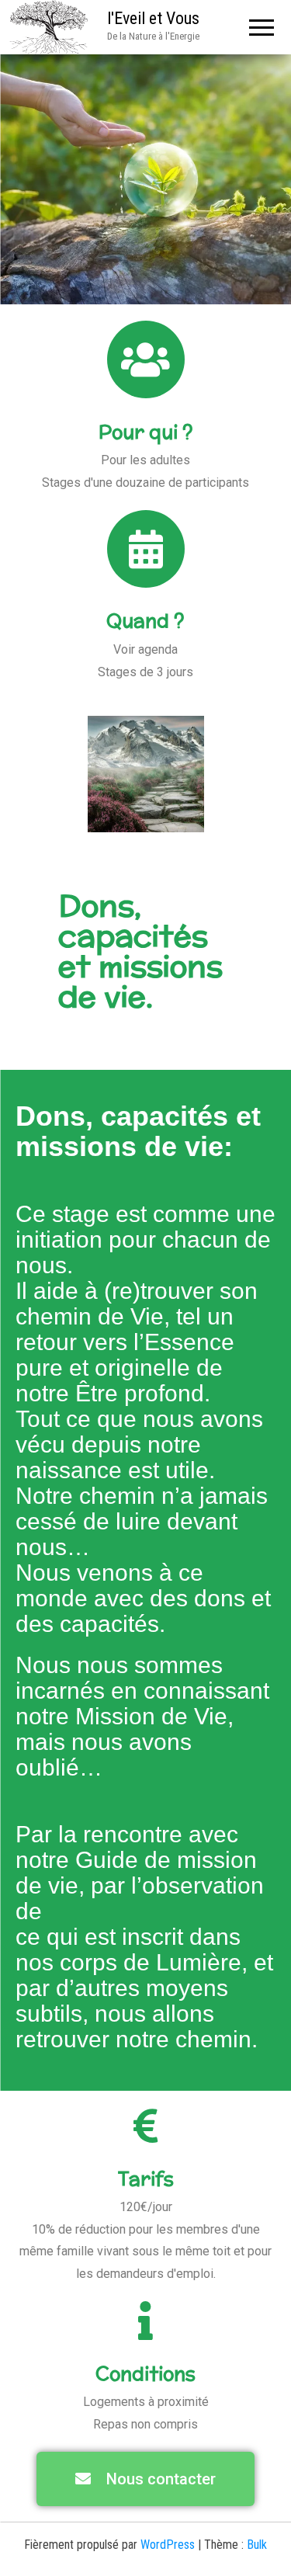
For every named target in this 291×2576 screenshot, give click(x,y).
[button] (145, 2479)
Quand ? (145, 620)
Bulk (257, 2545)
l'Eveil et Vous (153, 18)
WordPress (168, 2545)
